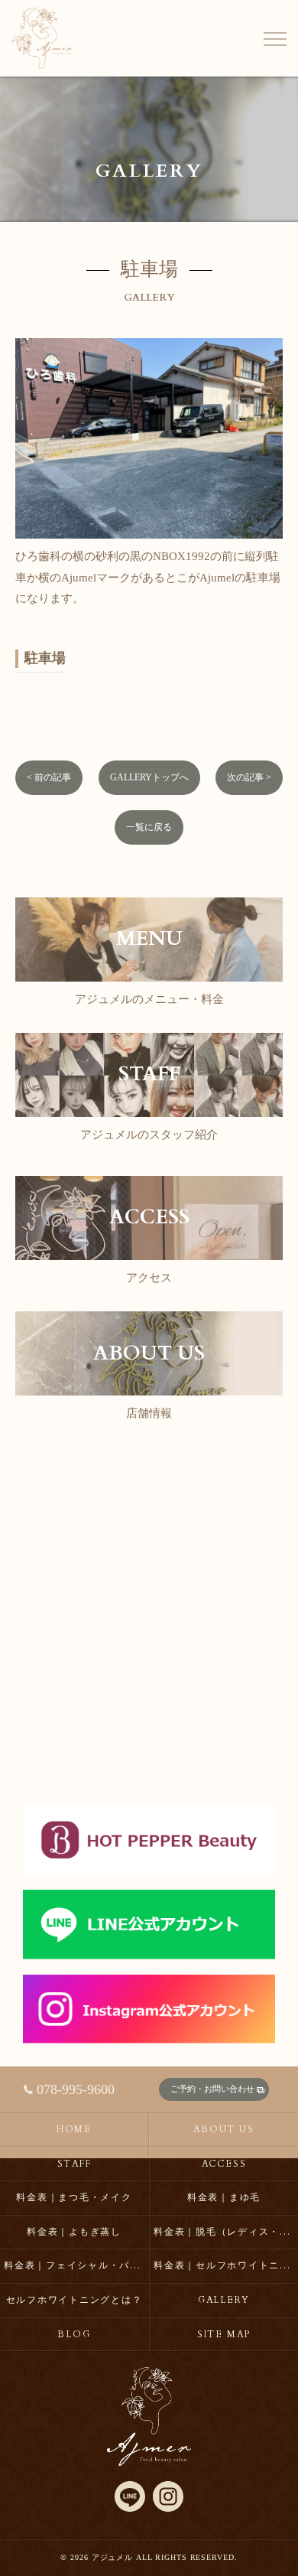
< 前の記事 (49, 777)
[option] (149, 474)
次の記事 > (249, 777)
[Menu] (274, 38)
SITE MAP (224, 2334)
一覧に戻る (149, 827)
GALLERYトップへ (149, 777)
